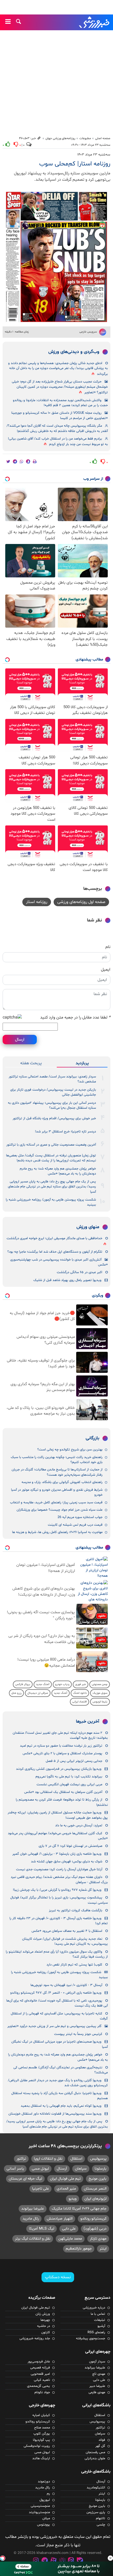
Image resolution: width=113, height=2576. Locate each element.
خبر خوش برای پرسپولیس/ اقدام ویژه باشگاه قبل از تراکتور (54, 1118)
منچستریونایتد (39, 2512)
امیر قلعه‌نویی (40, 2374)
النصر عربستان (95, 2189)
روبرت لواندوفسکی (37, 2446)
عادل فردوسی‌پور (39, 2362)
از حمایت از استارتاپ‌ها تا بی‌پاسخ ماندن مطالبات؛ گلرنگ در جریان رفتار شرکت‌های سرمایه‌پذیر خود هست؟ (57, 1472)
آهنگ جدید (43, 1684)
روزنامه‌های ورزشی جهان (60, 138)
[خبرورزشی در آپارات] (53, 2561)
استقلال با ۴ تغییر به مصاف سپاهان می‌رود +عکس (67, 1931)
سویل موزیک (100, 1693)
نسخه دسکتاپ (58, 2277)
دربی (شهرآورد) (95, 2229)
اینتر (103, 2249)
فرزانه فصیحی (40, 2368)
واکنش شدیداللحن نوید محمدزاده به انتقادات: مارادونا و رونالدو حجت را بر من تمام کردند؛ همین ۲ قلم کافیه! (60, 403)
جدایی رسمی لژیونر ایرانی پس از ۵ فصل (74, 1761)
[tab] (82, 1063)
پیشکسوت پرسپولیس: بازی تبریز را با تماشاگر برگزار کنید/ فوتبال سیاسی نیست (59, 1900)
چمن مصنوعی (100, 1684)
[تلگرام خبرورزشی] (45, 2561)
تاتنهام (101, 2518)
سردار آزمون (97, 2362)
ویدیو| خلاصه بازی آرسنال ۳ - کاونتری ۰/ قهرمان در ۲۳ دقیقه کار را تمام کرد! (59, 1921)
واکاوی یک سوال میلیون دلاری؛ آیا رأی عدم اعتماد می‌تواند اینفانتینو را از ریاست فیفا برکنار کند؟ (57, 1954)
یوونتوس (43, 2525)
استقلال (76, 2159)
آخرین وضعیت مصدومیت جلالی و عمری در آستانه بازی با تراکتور (51, 1145)
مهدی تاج (99, 2374)
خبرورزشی (95, 22)
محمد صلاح (42, 2428)
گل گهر (100, 2446)
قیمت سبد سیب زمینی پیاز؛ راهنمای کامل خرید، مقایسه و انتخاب (56, 1503)
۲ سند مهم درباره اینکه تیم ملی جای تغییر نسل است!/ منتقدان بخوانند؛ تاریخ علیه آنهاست (60, 1735)
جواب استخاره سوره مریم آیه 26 (80, 1517)
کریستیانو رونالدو (93, 2219)
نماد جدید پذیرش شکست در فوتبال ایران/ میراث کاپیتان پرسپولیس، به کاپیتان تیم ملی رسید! (65, 1941)
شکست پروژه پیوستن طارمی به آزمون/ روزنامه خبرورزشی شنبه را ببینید (51, 1202)
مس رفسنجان (95, 2452)
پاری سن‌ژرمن (96, 2512)
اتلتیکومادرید (96, 2488)
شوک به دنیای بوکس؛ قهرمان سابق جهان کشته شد (67, 1862)
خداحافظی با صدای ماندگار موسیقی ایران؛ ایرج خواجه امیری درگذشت (54, 1238)
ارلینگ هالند (41, 2458)
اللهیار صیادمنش (60, 2219)
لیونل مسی (40, 2169)
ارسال (20, 1040)
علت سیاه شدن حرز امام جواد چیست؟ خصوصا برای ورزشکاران (60, 1510)
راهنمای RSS (96, 2332)
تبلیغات (100, 2320)
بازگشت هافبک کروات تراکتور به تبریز (76, 1910)
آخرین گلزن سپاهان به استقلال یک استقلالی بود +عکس (63, 1792)
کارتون (46, 2332)
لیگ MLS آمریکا (42, 2229)
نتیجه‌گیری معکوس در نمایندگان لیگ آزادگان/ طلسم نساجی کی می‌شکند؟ (61, 2070)
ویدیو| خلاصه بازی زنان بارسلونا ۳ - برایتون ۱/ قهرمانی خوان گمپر (57, 1854)
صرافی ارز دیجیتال (38, 1693)
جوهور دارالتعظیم (79, 2249)
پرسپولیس (98, 2159)
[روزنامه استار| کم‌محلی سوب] (56, 257)
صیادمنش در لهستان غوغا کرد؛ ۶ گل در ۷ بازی (70, 1846)
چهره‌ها (45, 2320)
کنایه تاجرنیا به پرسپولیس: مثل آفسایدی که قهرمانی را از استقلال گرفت (59, 2016)
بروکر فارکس (23, 1684)
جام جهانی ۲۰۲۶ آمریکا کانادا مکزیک (79, 2209)
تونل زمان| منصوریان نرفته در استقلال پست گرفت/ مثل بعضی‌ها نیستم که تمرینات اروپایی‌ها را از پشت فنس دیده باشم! (51, 1158)
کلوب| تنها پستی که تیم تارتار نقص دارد (74, 1965)
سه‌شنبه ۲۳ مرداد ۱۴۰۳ (94, 155)
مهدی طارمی (97, 2392)
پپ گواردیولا (41, 2440)
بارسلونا (101, 2169)
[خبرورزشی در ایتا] (71, 2561)
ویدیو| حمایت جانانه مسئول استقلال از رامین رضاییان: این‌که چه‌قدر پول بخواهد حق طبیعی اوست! (58, 1815)
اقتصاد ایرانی (79, 1702)
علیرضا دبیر (97, 2386)
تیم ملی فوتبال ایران (65, 2179)
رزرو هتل (16, 1693)
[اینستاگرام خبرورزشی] (36, 2561)
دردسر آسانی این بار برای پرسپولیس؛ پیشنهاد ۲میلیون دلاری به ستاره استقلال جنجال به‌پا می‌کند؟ (52, 1105)
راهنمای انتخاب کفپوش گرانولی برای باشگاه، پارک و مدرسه (62, 1482)
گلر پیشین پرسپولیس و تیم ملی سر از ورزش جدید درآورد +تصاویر (54, 2026)
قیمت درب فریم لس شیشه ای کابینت (75, 1525)
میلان (46, 2518)
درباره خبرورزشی (94, 2308)
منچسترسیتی (40, 2506)
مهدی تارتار (98, 2239)
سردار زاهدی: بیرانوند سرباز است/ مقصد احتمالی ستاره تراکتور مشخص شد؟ (52, 1079)
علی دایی (69, 2229)
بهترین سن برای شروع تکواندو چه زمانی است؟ (70, 1450)
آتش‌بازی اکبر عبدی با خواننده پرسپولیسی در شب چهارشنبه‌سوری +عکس (59, 1262)
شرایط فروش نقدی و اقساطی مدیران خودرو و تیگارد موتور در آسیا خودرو (57, 1492)
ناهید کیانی (42, 2380)
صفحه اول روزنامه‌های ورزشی (81, 902)
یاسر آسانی (15, 2169)
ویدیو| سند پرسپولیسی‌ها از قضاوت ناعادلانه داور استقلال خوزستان (55, 2114)
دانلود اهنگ (80, 1693)
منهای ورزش (88, 1227)
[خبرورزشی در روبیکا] (62, 2561)
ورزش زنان (43, 2314)
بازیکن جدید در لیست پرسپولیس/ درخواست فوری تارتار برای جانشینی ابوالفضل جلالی (53, 1092)
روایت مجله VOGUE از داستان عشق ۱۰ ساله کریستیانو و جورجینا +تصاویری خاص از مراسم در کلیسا (60, 415)
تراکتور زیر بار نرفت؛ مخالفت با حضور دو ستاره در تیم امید (61, 1746)
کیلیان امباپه (41, 2415)
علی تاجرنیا (40, 2189)
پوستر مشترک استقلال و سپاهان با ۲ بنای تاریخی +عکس (62, 1753)
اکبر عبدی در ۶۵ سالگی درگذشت (79, 1272)
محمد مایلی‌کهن (70, 2239)
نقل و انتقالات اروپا (48, 2159)
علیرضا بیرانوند (33, 2209)
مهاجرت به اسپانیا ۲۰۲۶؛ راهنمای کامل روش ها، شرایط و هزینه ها (57, 1532)
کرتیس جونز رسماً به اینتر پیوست (78, 2034)
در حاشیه (43, 2326)
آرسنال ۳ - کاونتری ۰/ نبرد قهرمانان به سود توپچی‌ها (66, 1985)
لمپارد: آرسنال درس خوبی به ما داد (79, 1826)
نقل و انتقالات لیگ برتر (33, 2239)
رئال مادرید (31, 2219)
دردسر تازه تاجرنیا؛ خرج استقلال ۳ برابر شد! (65, 1132)
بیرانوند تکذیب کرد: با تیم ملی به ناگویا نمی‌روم (69, 1777)
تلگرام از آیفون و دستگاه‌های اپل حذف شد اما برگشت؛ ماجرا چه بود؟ (55, 1252)
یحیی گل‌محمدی (38, 2386)
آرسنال (62, 2169)
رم (48, 2494)
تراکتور (21, 2159)
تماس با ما (98, 2314)
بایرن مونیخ (97, 2179)
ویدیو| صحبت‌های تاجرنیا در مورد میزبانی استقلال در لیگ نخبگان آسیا (60, 2044)
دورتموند (44, 2482)
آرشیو (101, 2326)
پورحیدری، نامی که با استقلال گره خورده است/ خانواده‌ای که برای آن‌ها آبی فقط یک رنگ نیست (57, 2003)
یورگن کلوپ (42, 2434)
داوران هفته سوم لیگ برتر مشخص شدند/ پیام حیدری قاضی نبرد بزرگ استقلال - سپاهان (59, 1880)
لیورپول (45, 2500)
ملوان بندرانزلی (95, 2458)
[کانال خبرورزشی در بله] (80, 2561)
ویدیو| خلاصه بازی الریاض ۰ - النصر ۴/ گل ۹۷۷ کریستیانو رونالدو (56, 1993)
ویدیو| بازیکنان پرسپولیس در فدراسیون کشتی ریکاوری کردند (59, 1769)
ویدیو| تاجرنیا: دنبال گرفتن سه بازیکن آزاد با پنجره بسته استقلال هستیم (60, 2096)
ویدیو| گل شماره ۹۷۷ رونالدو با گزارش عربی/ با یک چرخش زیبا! (57, 1890)
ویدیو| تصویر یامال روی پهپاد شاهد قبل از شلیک (67, 1280)
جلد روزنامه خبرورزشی (35, 2338)
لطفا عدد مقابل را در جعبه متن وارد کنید (75, 1017)
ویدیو (73, 2199)
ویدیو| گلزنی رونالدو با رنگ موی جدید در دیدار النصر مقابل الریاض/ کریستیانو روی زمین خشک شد (58, 2083)
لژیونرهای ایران (95, 2199)
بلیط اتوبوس (100, 1702)
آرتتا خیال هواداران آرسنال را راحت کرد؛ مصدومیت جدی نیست (59, 1869)
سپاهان (81, 2169)
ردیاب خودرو (62, 1684)
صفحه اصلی (103, 138)
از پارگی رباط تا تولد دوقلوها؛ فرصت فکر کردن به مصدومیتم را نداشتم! (62, 1802)
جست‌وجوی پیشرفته (91, 2338)
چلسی (101, 2525)
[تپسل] (3, 2558)
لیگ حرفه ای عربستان (25, 2179)
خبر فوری (81, 1684)
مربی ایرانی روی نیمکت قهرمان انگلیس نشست (69, 1784)
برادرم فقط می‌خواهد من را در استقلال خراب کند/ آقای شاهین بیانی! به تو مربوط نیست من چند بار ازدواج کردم (58, 442)
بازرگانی (93, 1438)
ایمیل (106, 970)
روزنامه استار (37, 902)
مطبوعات (85, 138)
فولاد (102, 2440)
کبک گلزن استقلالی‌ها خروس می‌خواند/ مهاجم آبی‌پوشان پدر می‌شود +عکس (58, 1836)
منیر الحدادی (66, 2189)
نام (108, 947)
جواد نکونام (42, 2392)
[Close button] (110, 2558)
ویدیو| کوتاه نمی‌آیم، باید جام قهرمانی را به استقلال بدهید (61, 2106)
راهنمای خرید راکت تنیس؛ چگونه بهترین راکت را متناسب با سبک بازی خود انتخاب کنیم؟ (57, 1460)
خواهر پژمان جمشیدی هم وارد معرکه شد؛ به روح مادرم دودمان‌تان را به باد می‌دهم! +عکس (58, 1171)
